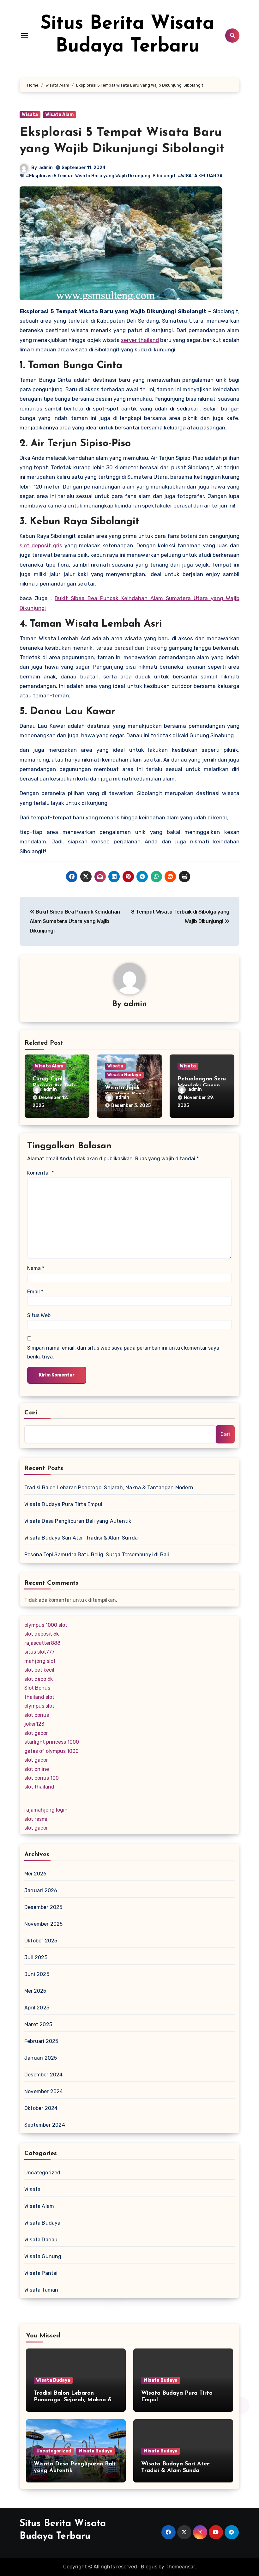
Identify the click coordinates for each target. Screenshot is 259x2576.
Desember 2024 (44, 2075)
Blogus (149, 2567)
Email (35, 1292)
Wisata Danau (41, 2240)
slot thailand (39, 1787)
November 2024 (44, 2091)
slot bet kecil (39, 1670)
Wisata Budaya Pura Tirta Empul (63, 1504)
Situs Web (39, 1315)
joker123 (34, 1724)
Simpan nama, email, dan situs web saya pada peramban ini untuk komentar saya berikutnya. (123, 1352)
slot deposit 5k (42, 1634)
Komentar (40, 1173)
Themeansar (180, 2567)
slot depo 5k (39, 1679)
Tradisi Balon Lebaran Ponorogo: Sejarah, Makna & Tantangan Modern (109, 1488)
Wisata (30, 115)
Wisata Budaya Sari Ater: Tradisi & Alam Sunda (81, 1538)
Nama (36, 1268)
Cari (31, 1413)
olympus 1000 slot (46, 1625)
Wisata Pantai (41, 2273)
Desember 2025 (43, 1907)
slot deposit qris (41, 545)
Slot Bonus (37, 1688)
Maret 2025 (38, 2024)
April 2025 (37, 2008)
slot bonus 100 (42, 1778)
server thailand (140, 340)
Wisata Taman (41, 2290)
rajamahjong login (46, 1810)
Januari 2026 (41, 1890)
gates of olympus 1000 (51, 1751)
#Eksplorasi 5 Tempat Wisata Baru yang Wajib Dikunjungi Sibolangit (101, 176)
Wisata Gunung (43, 2256)
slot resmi (36, 1819)
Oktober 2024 (41, 2108)
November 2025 (44, 1924)
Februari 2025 (41, 2041)
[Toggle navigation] (25, 35)
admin (46, 168)
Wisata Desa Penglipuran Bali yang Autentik (78, 1521)
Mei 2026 (36, 1874)
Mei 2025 (35, 1991)
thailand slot (39, 1697)
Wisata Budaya (124, 1075)
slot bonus (37, 1715)
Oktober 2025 (41, 1941)
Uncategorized (42, 2173)
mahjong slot (40, 1661)
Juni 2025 (37, 1974)
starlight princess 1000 (52, 1742)
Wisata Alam (60, 115)
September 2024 (45, 2125)
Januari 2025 (41, 2058)
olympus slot (39, 1706)
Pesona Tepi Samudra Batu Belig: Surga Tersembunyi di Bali (97, 1555)
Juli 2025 (36, 1957)
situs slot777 (39, 1652)
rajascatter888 (42, 1643)
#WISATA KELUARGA (200, 176)
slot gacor (36, 1733)
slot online (37, 1769)
